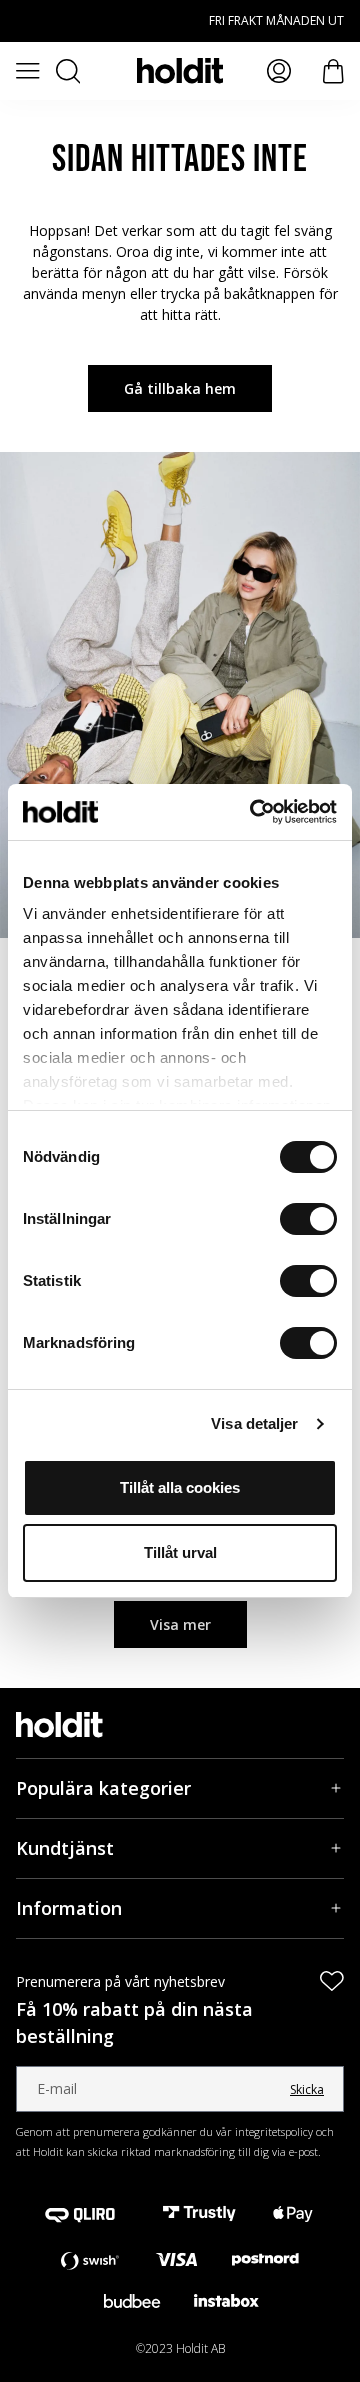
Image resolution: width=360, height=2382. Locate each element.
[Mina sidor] (279, 71)
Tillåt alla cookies (180, 1487)
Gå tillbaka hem (180, 388)
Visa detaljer (254, 1423)
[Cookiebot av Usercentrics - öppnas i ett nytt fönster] (254, 812)
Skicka (307, 2089)
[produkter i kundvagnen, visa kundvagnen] (333, 71)
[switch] (308, 1219)
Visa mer (180, 1624)
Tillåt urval (180, 1552)
